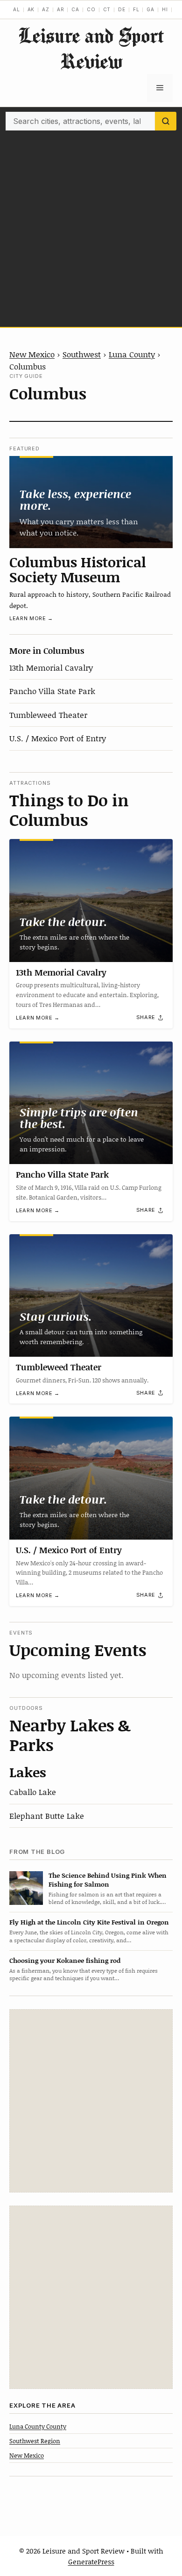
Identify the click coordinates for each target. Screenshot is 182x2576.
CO (91, 9)
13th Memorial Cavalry (51, 667)
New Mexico (32, 354)
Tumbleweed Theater (48, 715)
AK (31, 9)
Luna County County (38, 2426)
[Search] (166, 121)
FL (136, 9)
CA (75, 9)
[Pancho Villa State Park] (91, 1103)
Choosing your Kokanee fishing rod (65, 1960)
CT (107, 9)
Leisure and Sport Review (91, 48)
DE (122, 9)
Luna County (132, 354)
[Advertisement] (91, 226)
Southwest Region (35, 2441)
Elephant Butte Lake (47, 1816)
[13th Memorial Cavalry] (91, 901)
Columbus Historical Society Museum (78, 569)
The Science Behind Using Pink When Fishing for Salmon (108, 1880)
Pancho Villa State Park (52, 691)
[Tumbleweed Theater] (91, 1296)
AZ (46, 9)
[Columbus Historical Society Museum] (91, 502)
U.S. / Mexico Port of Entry (58, 738)
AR (61, 9)
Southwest (82, 354)
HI (165, 9)
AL (17, 9)
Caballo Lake (33, 1792)
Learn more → (31, 618)
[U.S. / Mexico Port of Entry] (91, 1478)
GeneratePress (91, 2562)
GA (150, 9)
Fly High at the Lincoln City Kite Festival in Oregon (89, 1922)
